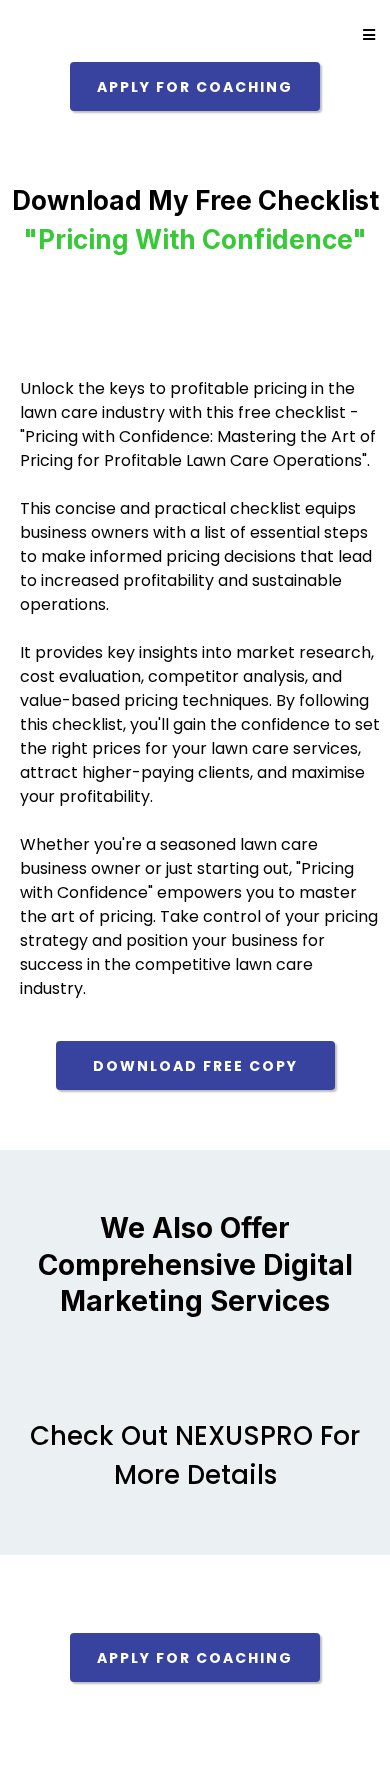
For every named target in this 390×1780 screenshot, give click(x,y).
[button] (366, 35)
